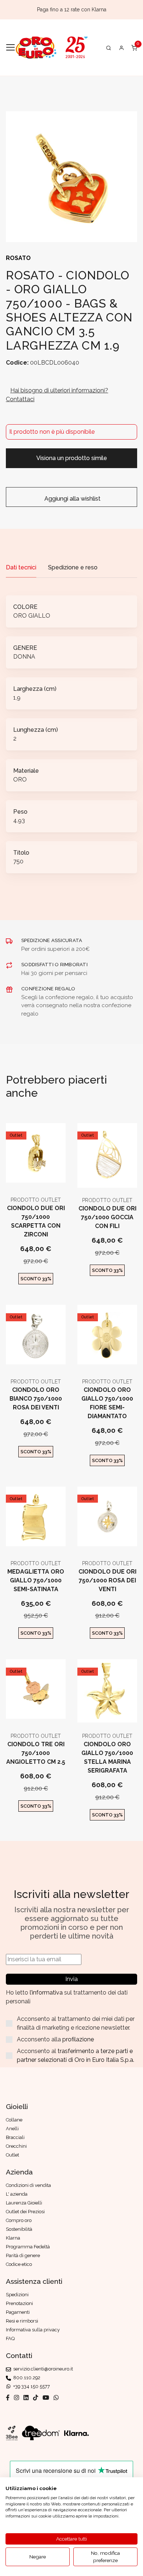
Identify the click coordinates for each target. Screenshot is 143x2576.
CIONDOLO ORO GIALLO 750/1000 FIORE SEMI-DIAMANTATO (107, 1403)
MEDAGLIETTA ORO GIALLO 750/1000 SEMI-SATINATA (36, 1580)
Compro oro (19, 2220)
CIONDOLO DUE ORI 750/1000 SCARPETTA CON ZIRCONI (36, 1221)
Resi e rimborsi (22, 2321)
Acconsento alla (55, 2039)
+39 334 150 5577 (30, 2386)
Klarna (13, 2238)
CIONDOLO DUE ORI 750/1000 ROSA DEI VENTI (107, 1580)
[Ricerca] (109, 48)
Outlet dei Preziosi (25, 2212)
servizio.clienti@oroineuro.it (42, 2369)
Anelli (12, 2129)
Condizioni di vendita (28, 2185)
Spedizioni (17, 2295)
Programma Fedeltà (28, 2247)
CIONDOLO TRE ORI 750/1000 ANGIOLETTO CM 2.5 (36, 1753)
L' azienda (17, 2194)
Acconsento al (76, 2055)
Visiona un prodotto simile (72, 458)
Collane (14, 2120)
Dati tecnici (21, 567)
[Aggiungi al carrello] (36, 1176)
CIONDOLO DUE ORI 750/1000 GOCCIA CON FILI (107, 1217)
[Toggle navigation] (10, 48)
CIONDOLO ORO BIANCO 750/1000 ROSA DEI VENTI (36, 1399)
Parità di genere (23, 2255)
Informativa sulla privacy (33, 2330)
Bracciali (15, 2137)
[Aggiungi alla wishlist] (54, 1176)
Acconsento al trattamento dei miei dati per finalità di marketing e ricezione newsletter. (76, 2023)
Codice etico (19, 2264)
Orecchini (16, 2146)
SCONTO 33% (36, 1279)
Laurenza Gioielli (24, 2203)
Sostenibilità (19, 2229)
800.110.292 (26, 2378)
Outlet (16, 1135)
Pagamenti (18, 2312)
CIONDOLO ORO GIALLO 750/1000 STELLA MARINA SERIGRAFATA (107, 1757)
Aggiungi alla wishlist (72, 499)
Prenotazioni (19, 2303)
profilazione (78, 2039)
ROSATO (18, 258)
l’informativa (47, 1993)
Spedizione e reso (73, 567)
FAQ (10, 2338)
